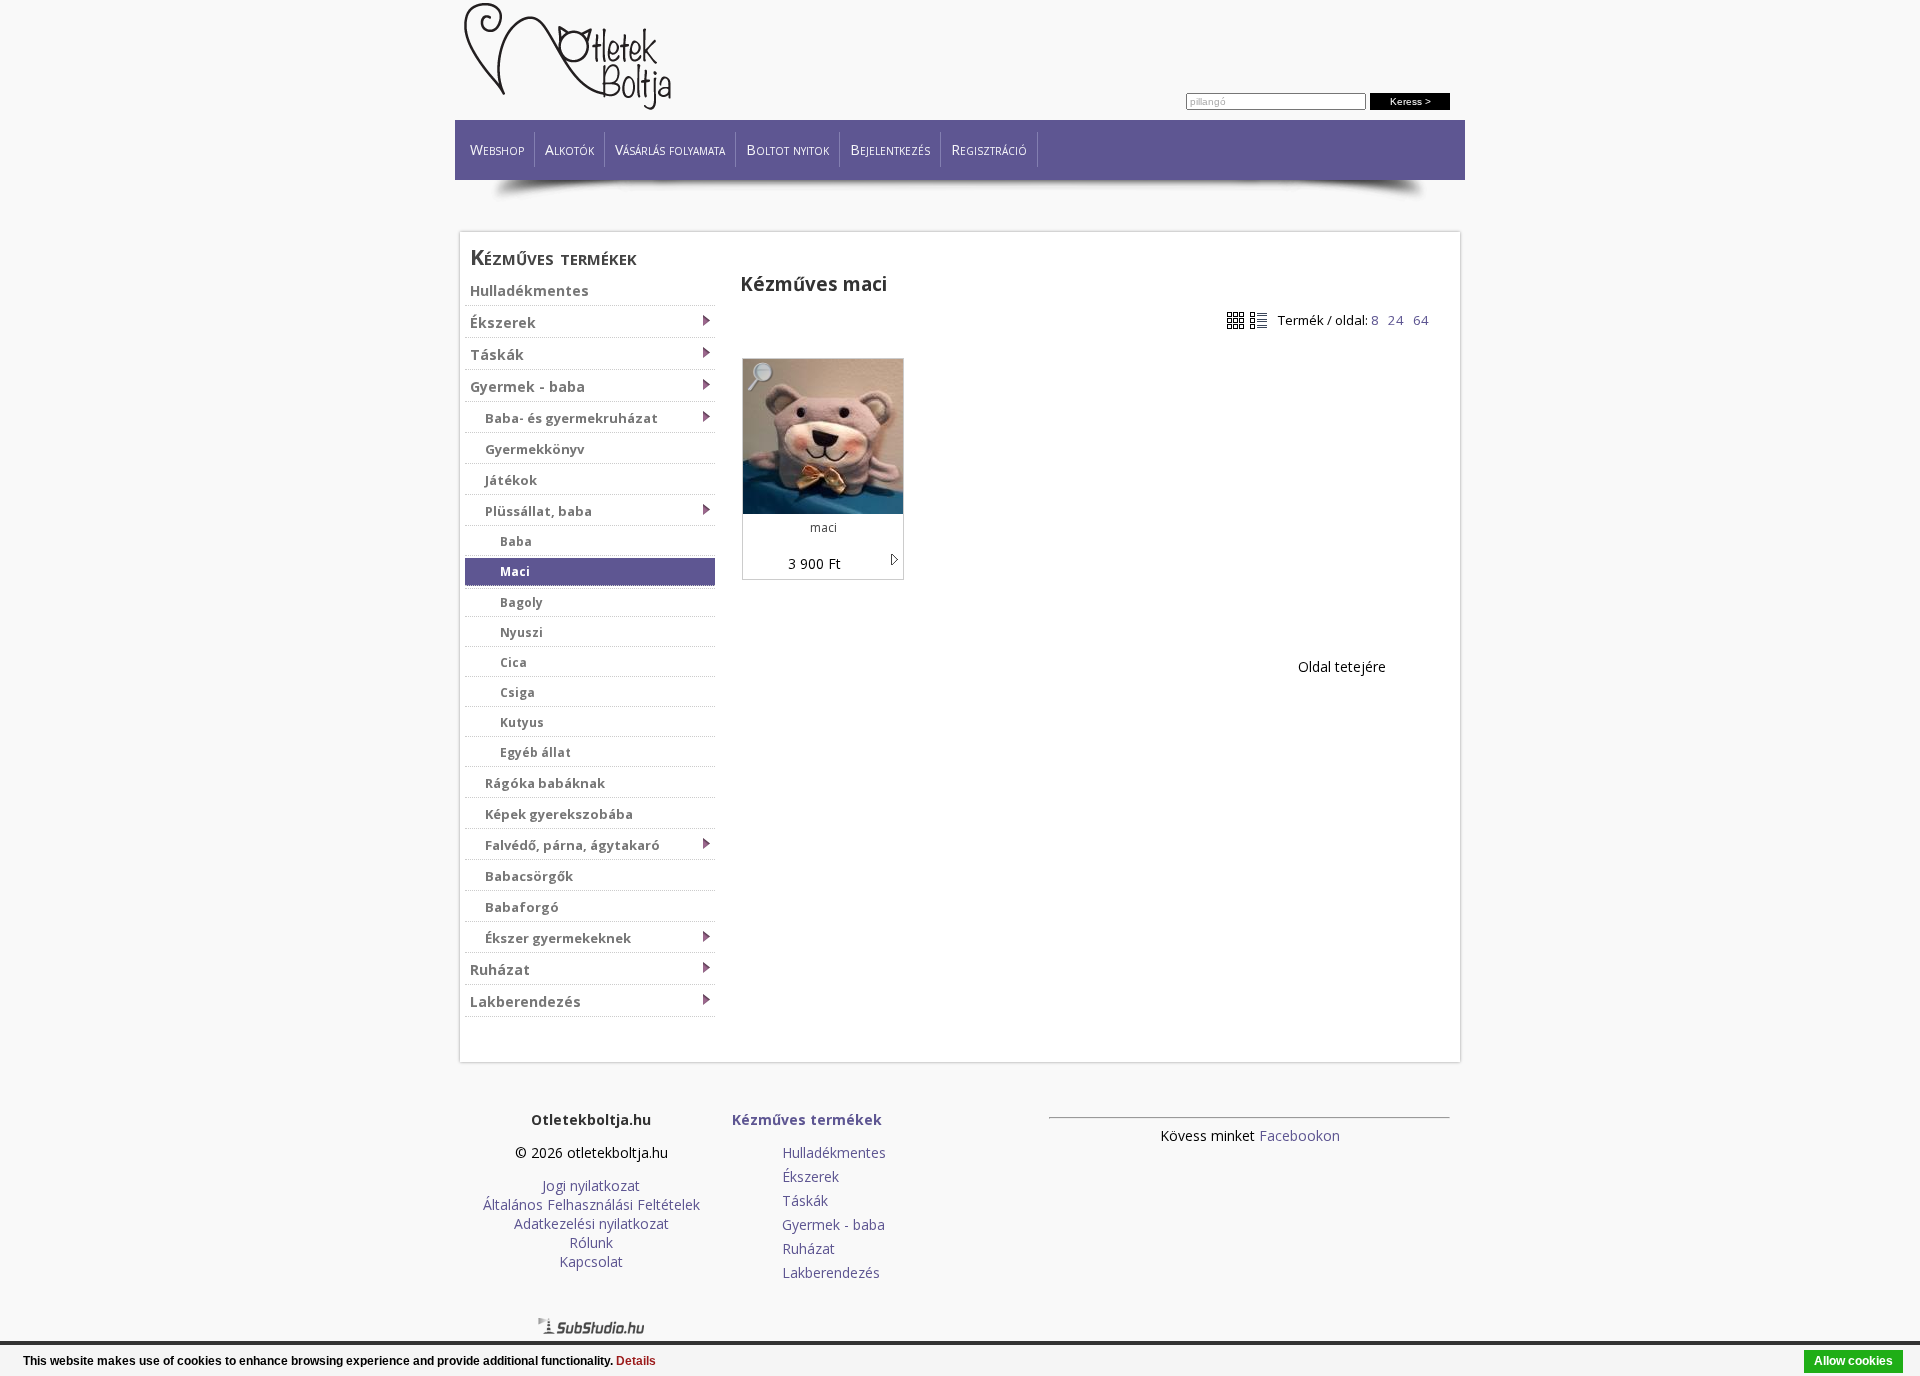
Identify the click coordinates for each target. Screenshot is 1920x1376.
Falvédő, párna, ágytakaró (572, 845)
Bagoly (521, 602)
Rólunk (591, 1242)
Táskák (497, 354)
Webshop (497, 149)
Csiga (517, 692)
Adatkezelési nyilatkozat (591, 1223)
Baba (516, 541)
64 (1421, 320)
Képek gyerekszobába (559, 814)
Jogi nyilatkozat (591, 1185)
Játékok (511, 480)
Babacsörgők (529, 876)
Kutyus (522, 722)
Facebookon (1299, 1135)
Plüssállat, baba (538, 511)
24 (1396, 320)
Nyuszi (521, 632)
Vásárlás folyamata (670, 149)
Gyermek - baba (527, 386)
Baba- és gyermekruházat (571, 418)
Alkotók (569, 149)
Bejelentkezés (890, 149)
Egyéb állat (535, 752)
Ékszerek (503, 322)
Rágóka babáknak (545, 783)
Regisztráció (989, 149)
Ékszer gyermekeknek (558, 938)
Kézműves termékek (553, 256)
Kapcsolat (591, 1261)
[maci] (761, 386)
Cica (513, 662)
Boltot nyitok (787, 149)
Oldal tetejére (1342, 666)
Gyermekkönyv (534, 449)
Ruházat (500, 969)
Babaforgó (522, 907)
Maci (515, 571)
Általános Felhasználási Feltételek (591, 1204)
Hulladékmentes (529, 290)
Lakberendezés (525, 1001)
